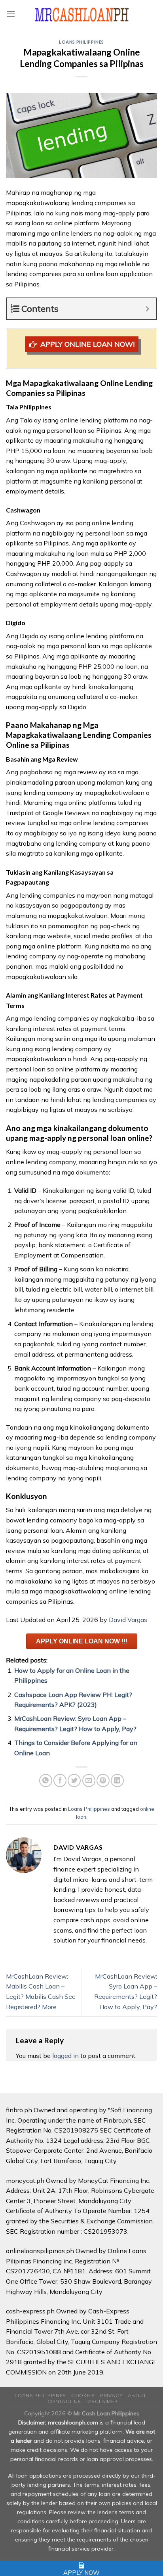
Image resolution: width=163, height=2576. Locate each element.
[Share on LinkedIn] (117, 1780)
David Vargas (128, 1620)
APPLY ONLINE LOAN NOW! (87, 344)
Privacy (111, 2395)
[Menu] (11, 14)
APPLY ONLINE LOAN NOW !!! (82, 1641)
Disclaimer (102, 2401)
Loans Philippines (81, 42)
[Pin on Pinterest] (103, 1780)
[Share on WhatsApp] (46, 1780)
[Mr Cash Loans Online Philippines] (82, 14)
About (137, 2395)
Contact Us (64, 2401)
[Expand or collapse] (147, 309)
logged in (65, 2056)
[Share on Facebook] (60, 1780)
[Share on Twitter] (74, 1780)
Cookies (83, 2395)
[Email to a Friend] (89, 1780)
